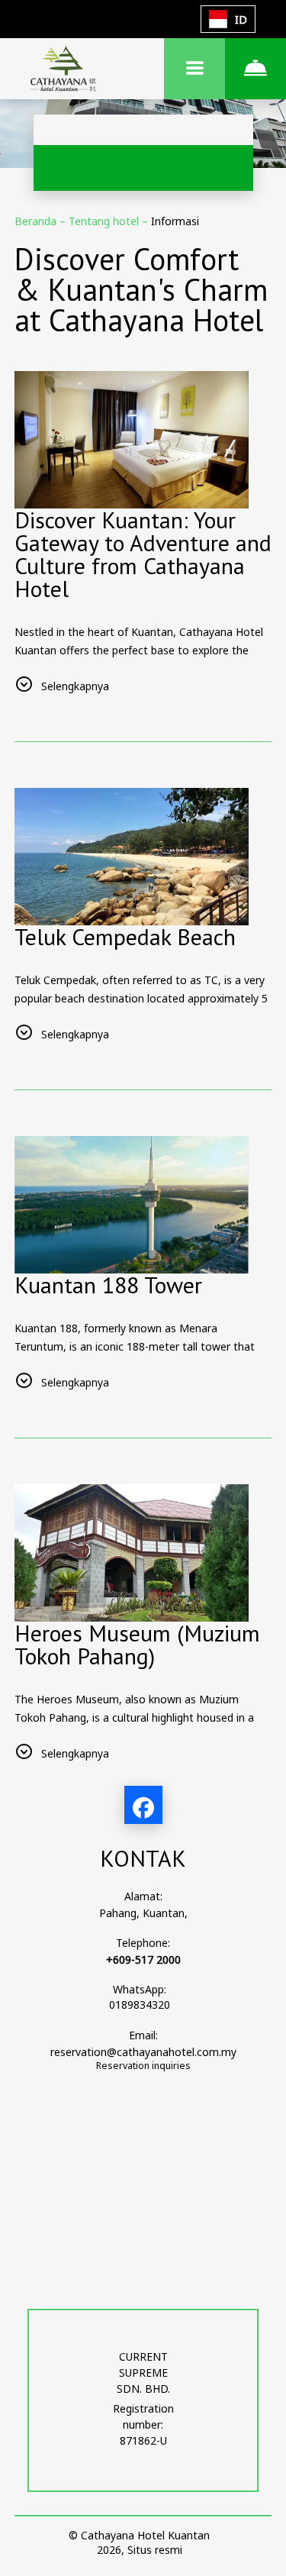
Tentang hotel (105, 221)
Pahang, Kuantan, (143, 1913)
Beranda (37, 221)
